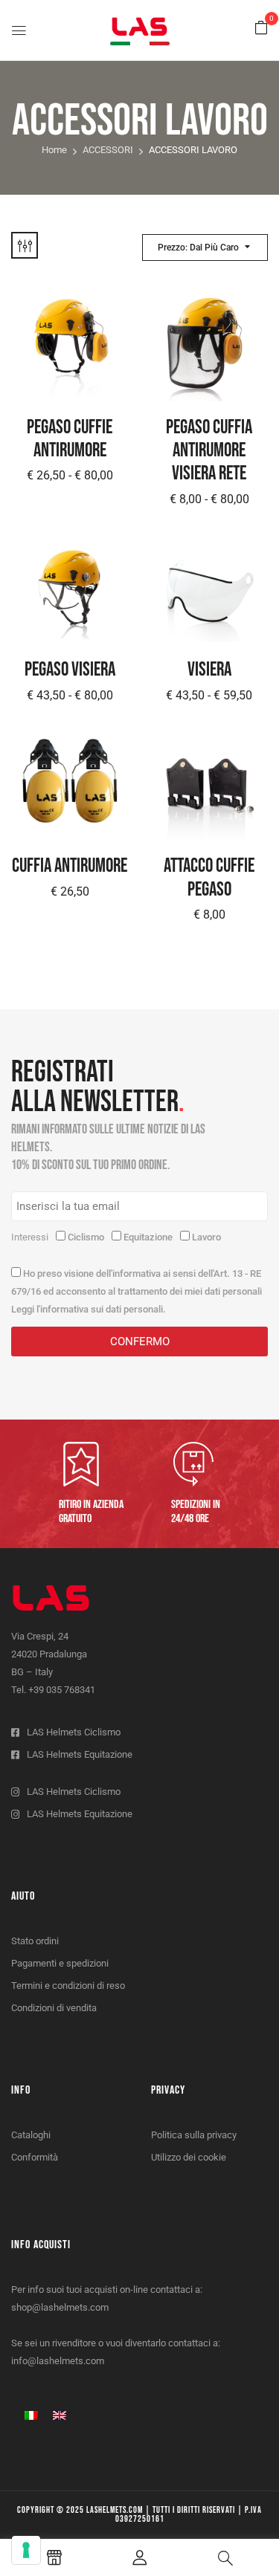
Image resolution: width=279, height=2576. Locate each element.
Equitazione (148, 1237)
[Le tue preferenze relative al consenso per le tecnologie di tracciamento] (26, 2550)
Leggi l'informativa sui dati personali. (89, 1309)
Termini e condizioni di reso (68, 1986)
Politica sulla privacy (194, 2135)
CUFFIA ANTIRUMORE (70, 866)
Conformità (35, 2157)
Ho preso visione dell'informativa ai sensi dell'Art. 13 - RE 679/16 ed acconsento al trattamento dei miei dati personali (137, 1291)
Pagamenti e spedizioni (60, 1963)
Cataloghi (31, 2135)
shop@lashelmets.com (60, 2307)
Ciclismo (86, 1237)
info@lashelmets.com (58, 2361)
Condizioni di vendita (54, 2008)
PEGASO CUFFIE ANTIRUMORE (70, 439)
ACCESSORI (108, 150)
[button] (261, 28)
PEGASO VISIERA (70, 670)
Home (54, 150)
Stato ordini (35, 1941)
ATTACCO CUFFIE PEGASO (209, 878)
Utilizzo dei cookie (189, 2157)
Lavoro (206, 1237)
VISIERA (209, 670)
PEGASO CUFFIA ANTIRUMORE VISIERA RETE (209, 451)
